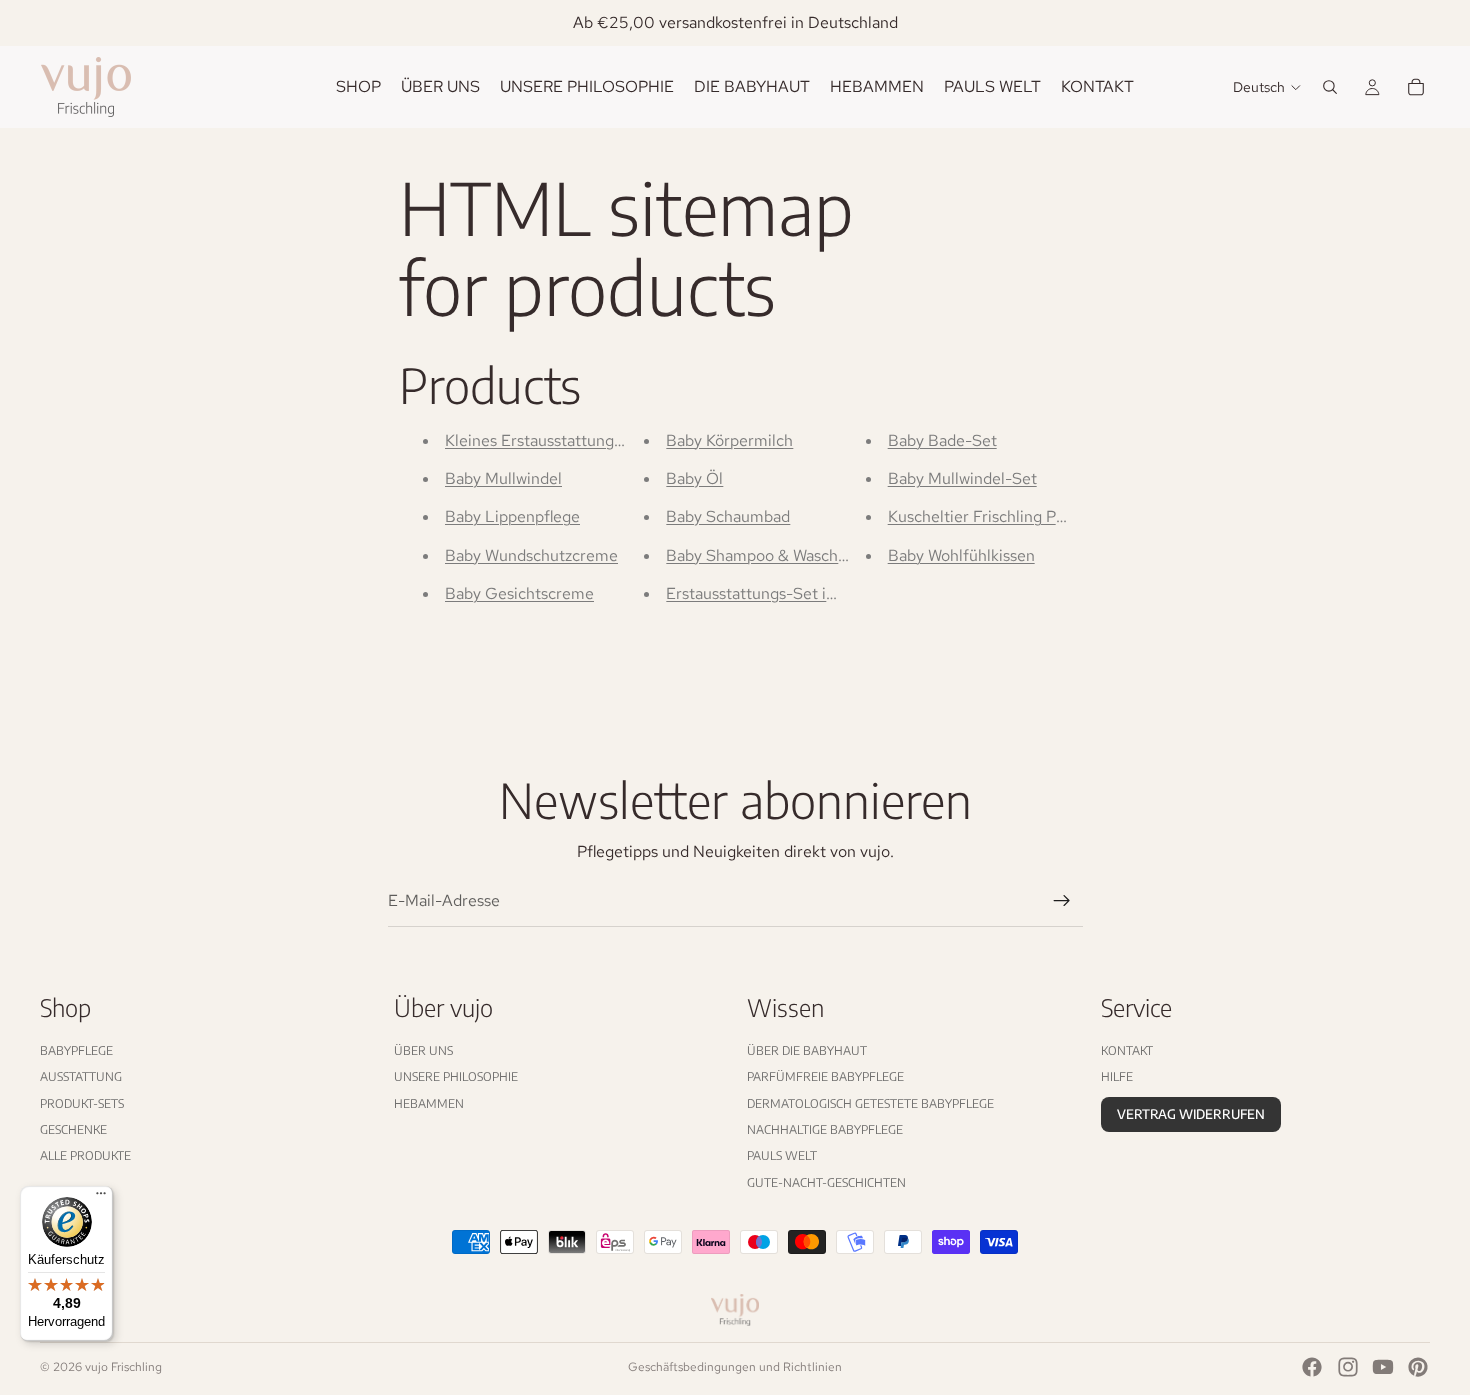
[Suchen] (1330, 87)
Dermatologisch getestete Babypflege (870, 1103)
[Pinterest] (1418, 1367)
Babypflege (76, 1050)
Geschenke (73, 1129)
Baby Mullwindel (503, 478)
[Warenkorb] (1416, 87)
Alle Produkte (85, 1156)
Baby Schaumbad (728, 516)
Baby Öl (694, 478)
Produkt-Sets (82, 1103)
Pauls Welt (782, 1156)
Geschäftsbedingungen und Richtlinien (735, 1367)
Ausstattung (81, 1076)
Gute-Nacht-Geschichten (826, 1182)
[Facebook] (1312, 1367)
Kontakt (1127, 1050)
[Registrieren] (1062, 901)
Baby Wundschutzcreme (531, 555)
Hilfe (1117, 1076)
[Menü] (101, 1198)
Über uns (423, 1050)
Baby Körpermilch (729, 440)
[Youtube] (1383, 1367)
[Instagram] (1348, 1367)
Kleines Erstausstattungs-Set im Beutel (586, 440)
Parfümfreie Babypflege (825, 1076)
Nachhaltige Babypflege (825, 1129)
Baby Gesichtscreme (519, 593)
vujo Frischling (123, 1367)
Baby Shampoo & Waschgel (763, 555)
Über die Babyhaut (807, 1050)
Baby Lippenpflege (512, 516)
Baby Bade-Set (942, 440)
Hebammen (429, 1103)
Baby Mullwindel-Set (962, 478)
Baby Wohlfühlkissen (961, 555)
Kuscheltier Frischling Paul (982, 516)
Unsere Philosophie (456, 1076)
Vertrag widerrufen (1191, 1114)
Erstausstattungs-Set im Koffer (777, 593)
